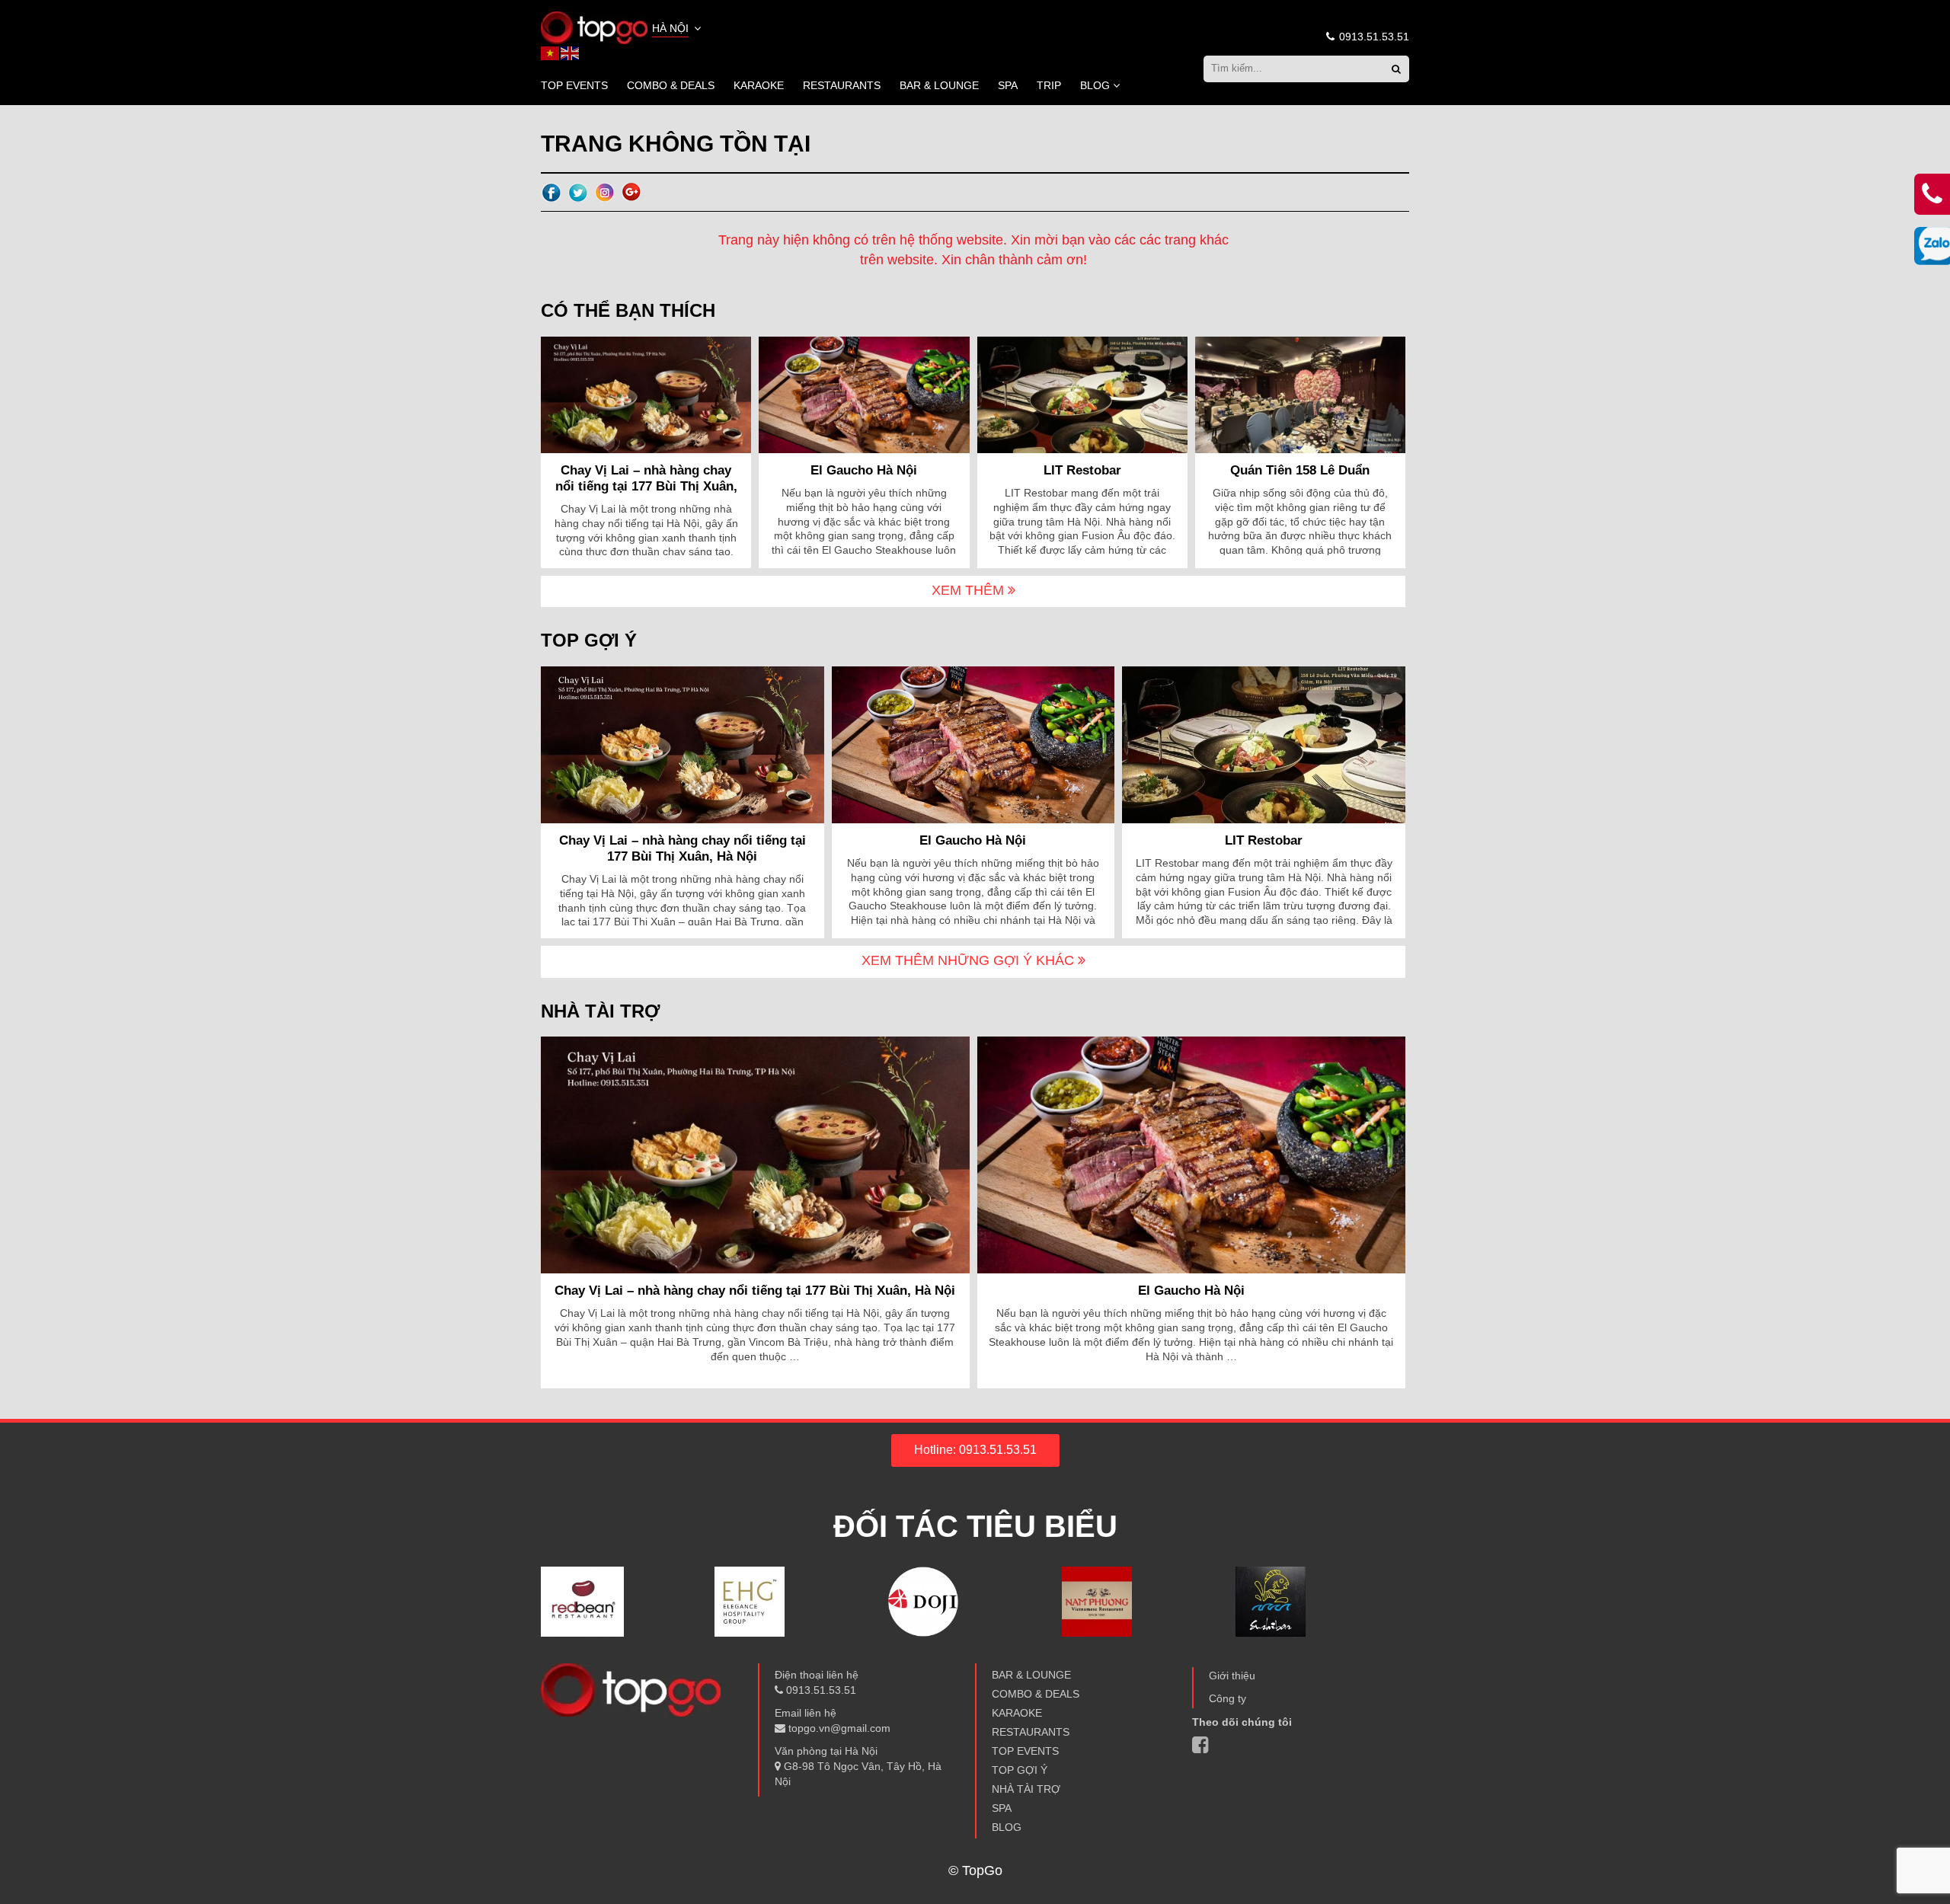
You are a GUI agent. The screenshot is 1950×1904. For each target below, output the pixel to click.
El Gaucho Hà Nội (864, 470)
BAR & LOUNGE (939, 85)
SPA (1008, 85)
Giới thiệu (1232, 1676)
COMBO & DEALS (671, 85)
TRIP (1049, 85)
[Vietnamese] (551, 53)
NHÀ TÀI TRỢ (1026, 1789)
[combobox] (678, 30)
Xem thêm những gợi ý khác (970, 960)
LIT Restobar (1082, 470)
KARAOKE (759, 85)
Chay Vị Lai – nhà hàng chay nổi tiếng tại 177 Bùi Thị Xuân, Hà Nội (646, 486)
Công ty (1228, 1698)
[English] (571, 53)
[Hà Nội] (594, 27)
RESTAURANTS (842, 85)
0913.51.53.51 (1373, 37)
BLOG (1095, 85)
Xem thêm (970, 590)
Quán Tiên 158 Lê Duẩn (1300, 470)
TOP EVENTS (574, 85)
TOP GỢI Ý (1020, 1770)
